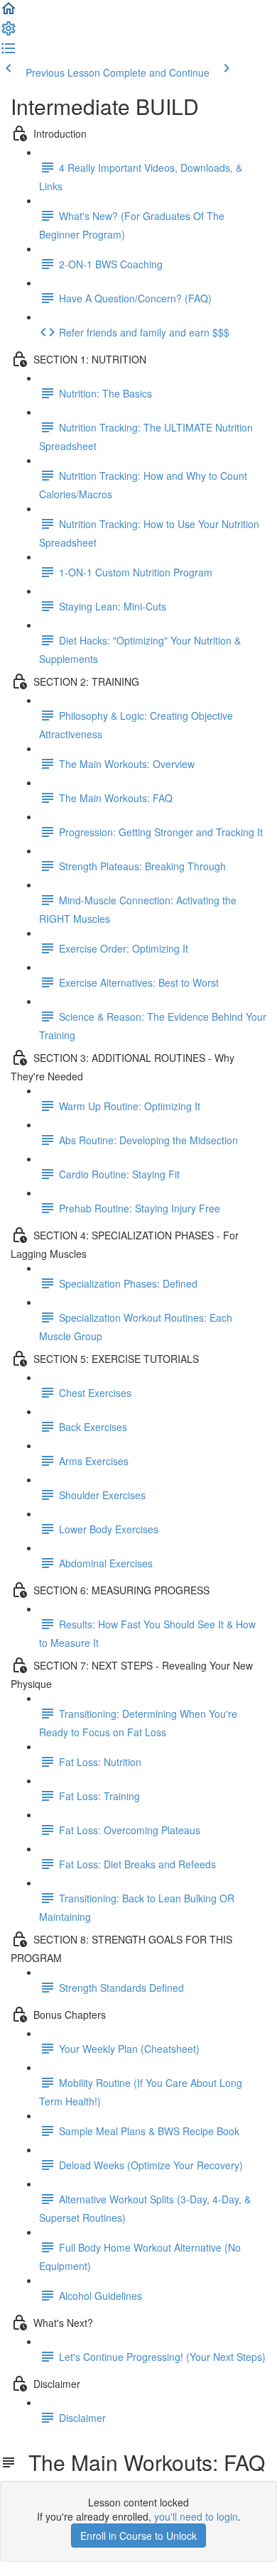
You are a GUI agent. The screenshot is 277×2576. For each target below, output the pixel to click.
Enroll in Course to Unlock (138, 2536)
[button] (9, 13)
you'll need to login (196, 2516)
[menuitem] (9, 33)
